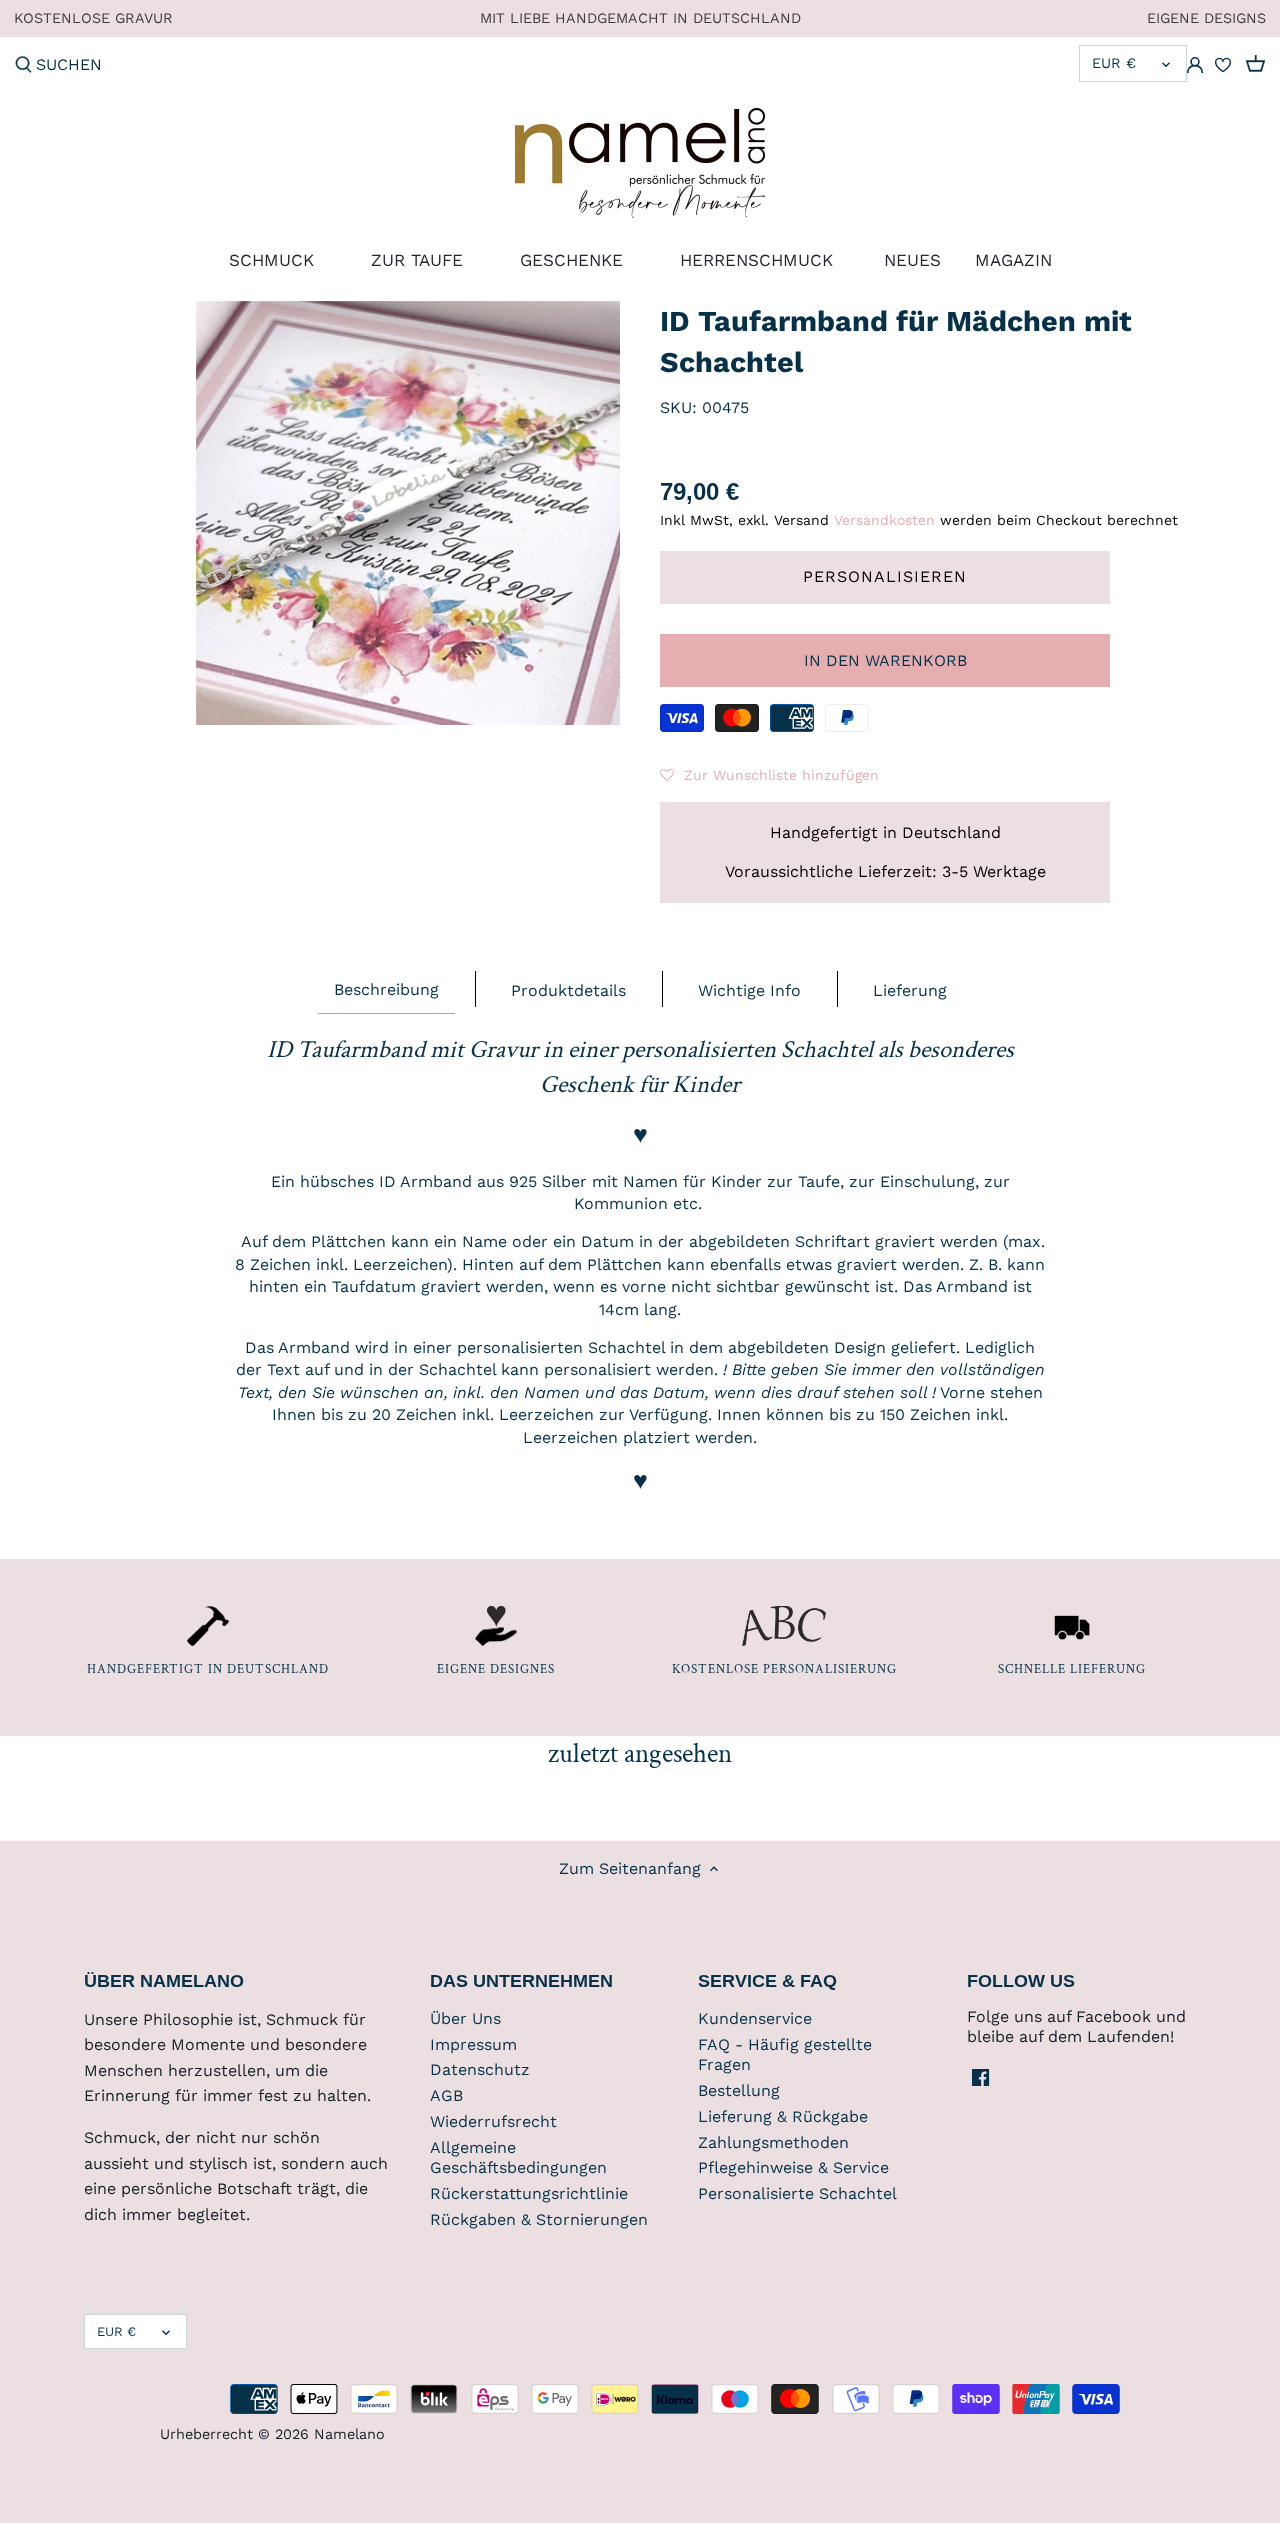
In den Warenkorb (885, 660)
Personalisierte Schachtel (797, 2193)
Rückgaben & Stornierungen (539, 2219)
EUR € (1114, 63)
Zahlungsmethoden (773, 2142)
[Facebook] (980, 2077)
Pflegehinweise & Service (793, 2167)
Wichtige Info (749, 990)
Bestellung (739, 2090)
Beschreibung (386, 989)
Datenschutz (480, 2069)
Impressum (473, 2044)
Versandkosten (884, 520)
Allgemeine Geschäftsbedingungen (518, 2158)
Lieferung (910, 990)
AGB (446, 2095)
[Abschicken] (23, 66)
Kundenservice (755, 2018)
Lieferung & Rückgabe (783, 2116)
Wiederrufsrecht (493, 2121)
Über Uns (465, 2018)
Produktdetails (568, 990)
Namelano (349, 2434)
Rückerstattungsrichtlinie (529, 2193)
